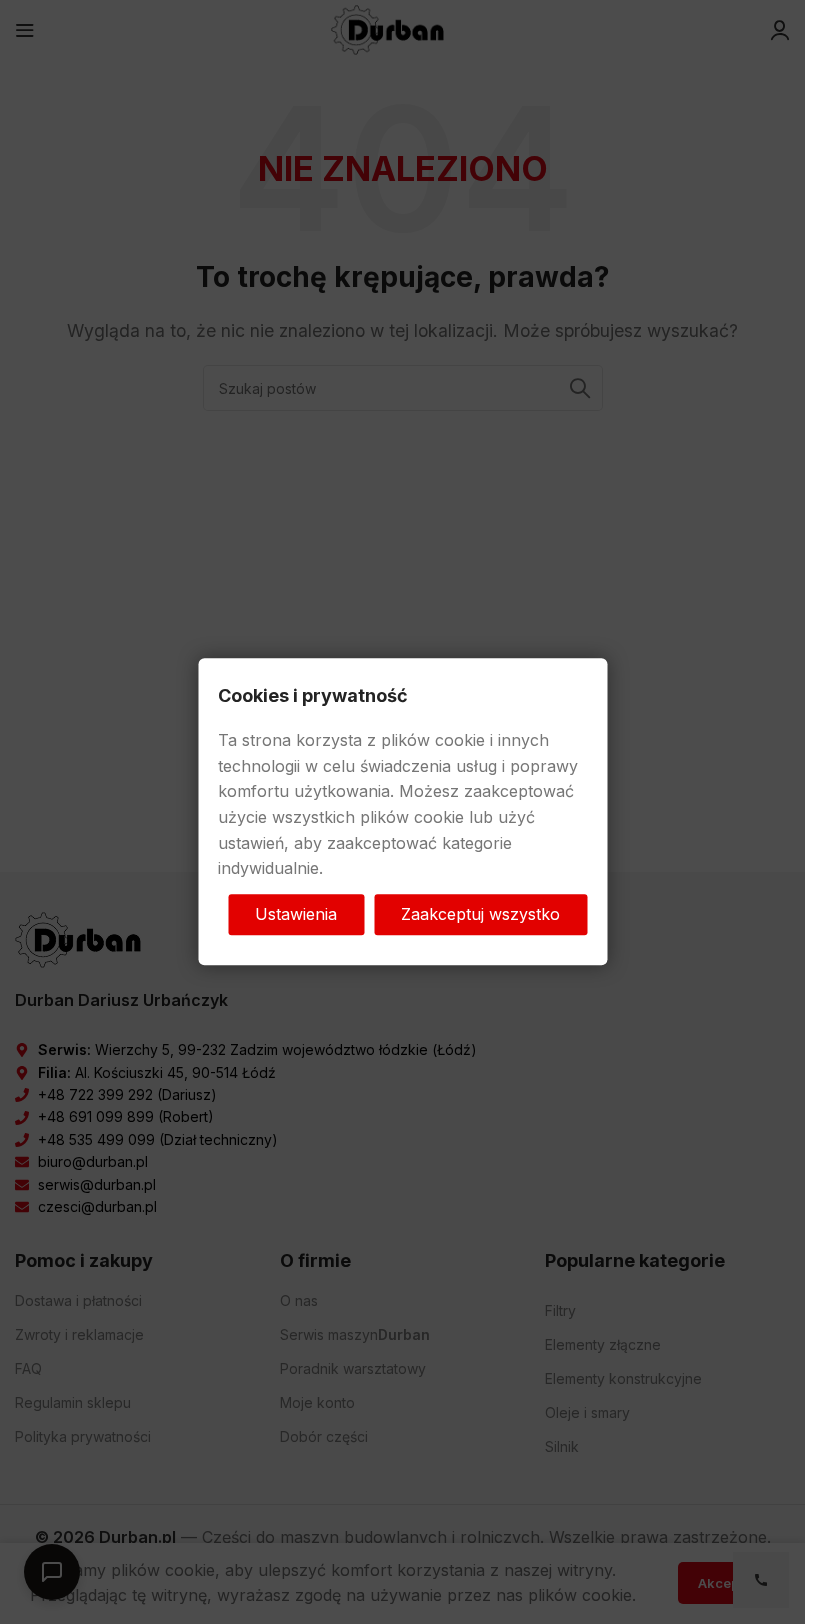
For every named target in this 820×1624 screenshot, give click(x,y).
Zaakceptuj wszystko (480, 914)
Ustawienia (296, 914)
